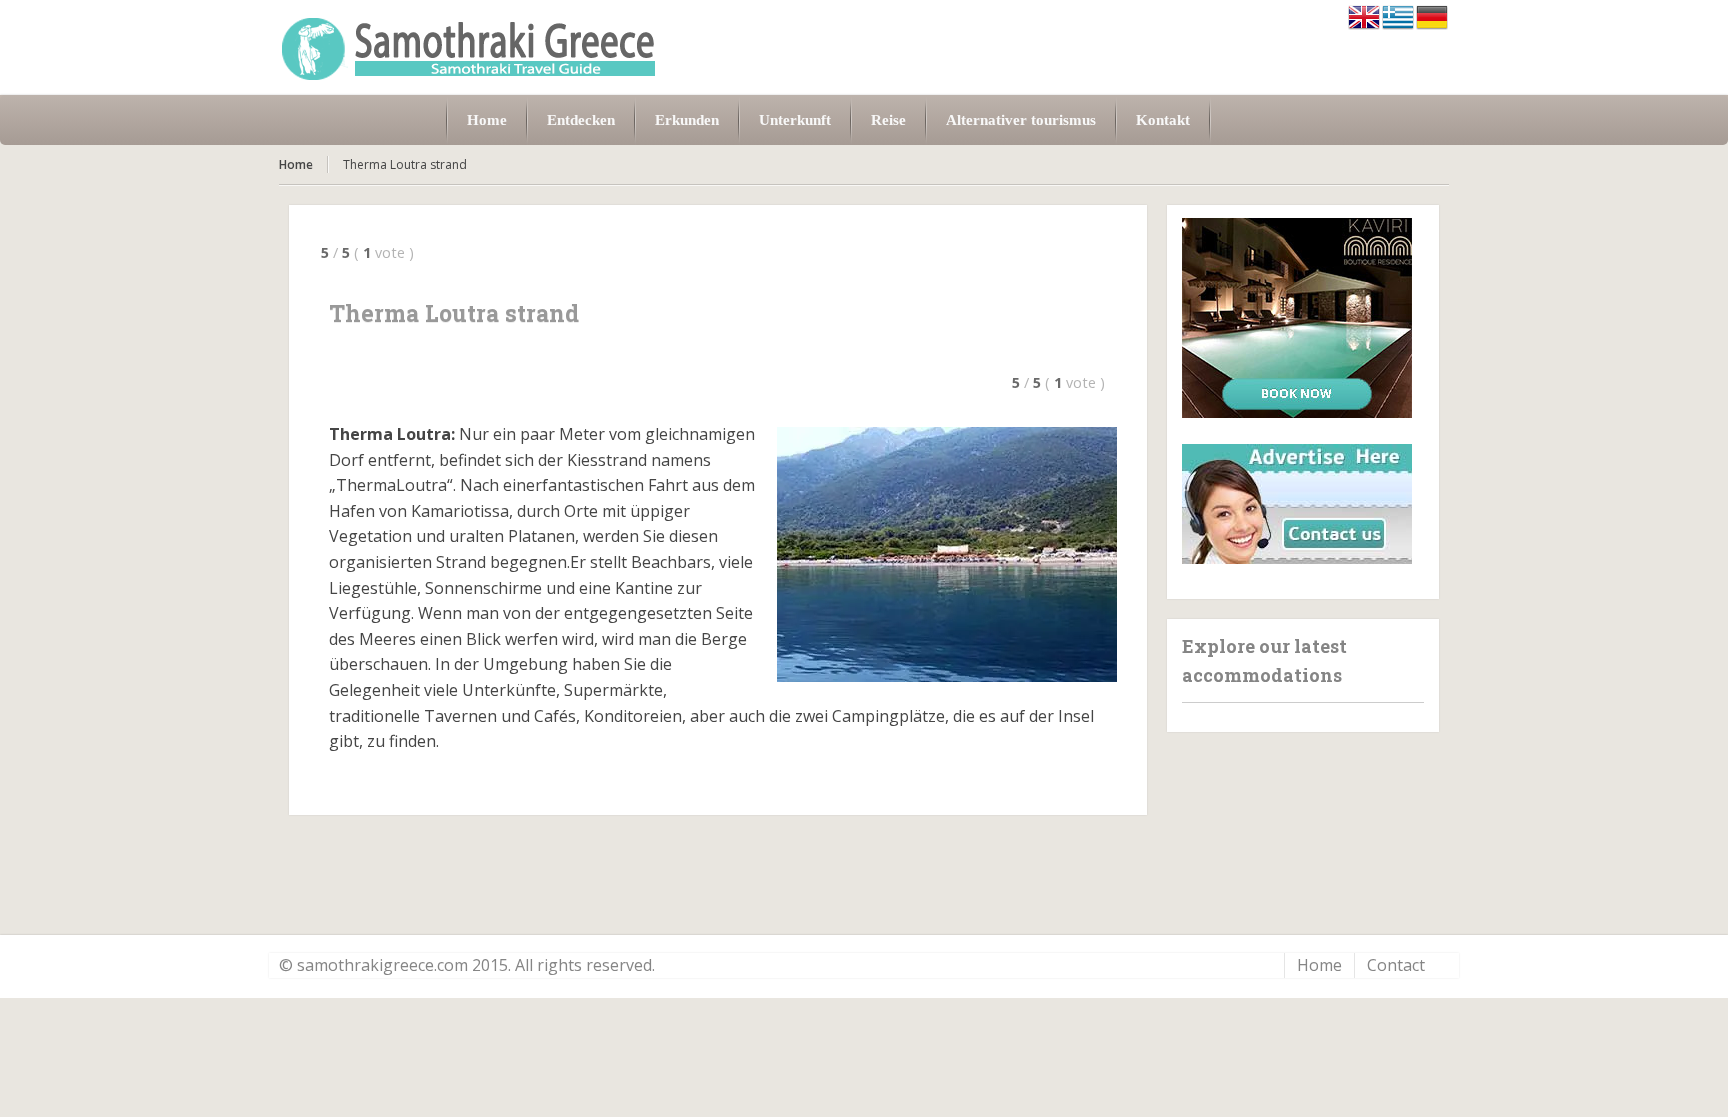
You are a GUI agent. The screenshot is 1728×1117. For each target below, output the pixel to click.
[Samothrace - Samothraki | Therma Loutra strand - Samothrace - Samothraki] (469, 47)
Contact (1396, 965)
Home (296, 164)
